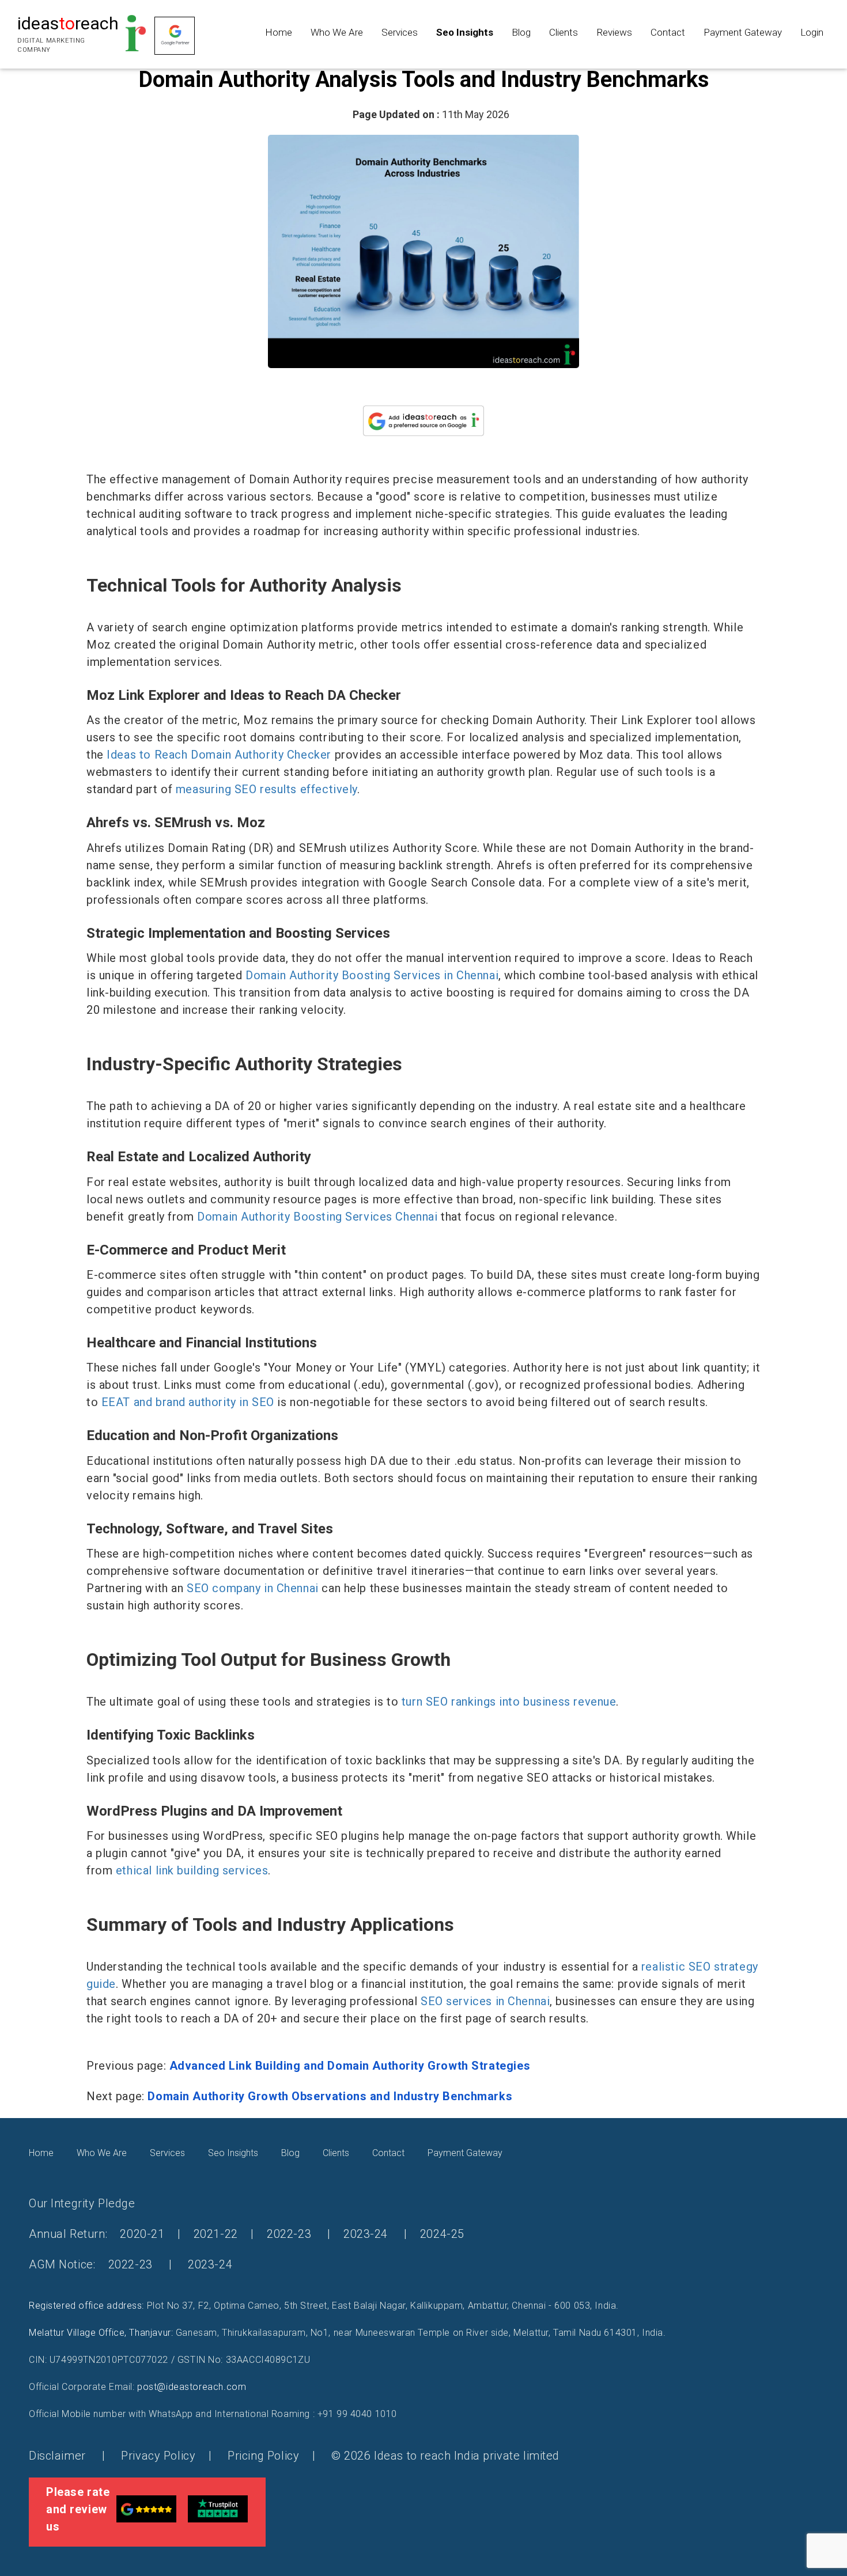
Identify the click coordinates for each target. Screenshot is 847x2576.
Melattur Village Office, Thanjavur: (101, 2333)
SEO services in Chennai (485, 2001)
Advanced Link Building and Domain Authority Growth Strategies (350, 2066)
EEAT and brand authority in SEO (188, 1402)
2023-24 (366, 2234)
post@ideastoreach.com (192, 2387)
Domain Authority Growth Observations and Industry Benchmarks (330, 2096)
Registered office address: (86, 2306)
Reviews (614, 32)
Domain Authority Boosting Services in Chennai (372, 975)
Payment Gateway (743, 32)
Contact (668, 32)
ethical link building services (192, 1870)
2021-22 (216, 2234)
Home (279, 32)
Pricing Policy (263, 2456)
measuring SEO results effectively (266, 789)
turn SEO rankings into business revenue (509, 1702)
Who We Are (337, 32)
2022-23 (289, 2234)
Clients (564, 32)
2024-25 (442, 2234)
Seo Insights (465, 32)
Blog (521, 32)
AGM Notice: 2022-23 (91, 2264)
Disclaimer (59, 2456)
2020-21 (142, 2234)
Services (400, 32)
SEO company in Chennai (253, 1588)
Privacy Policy (158, 2456)
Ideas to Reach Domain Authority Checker (219, 755)
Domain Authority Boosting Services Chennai (317, 1217)
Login (812, 32)
